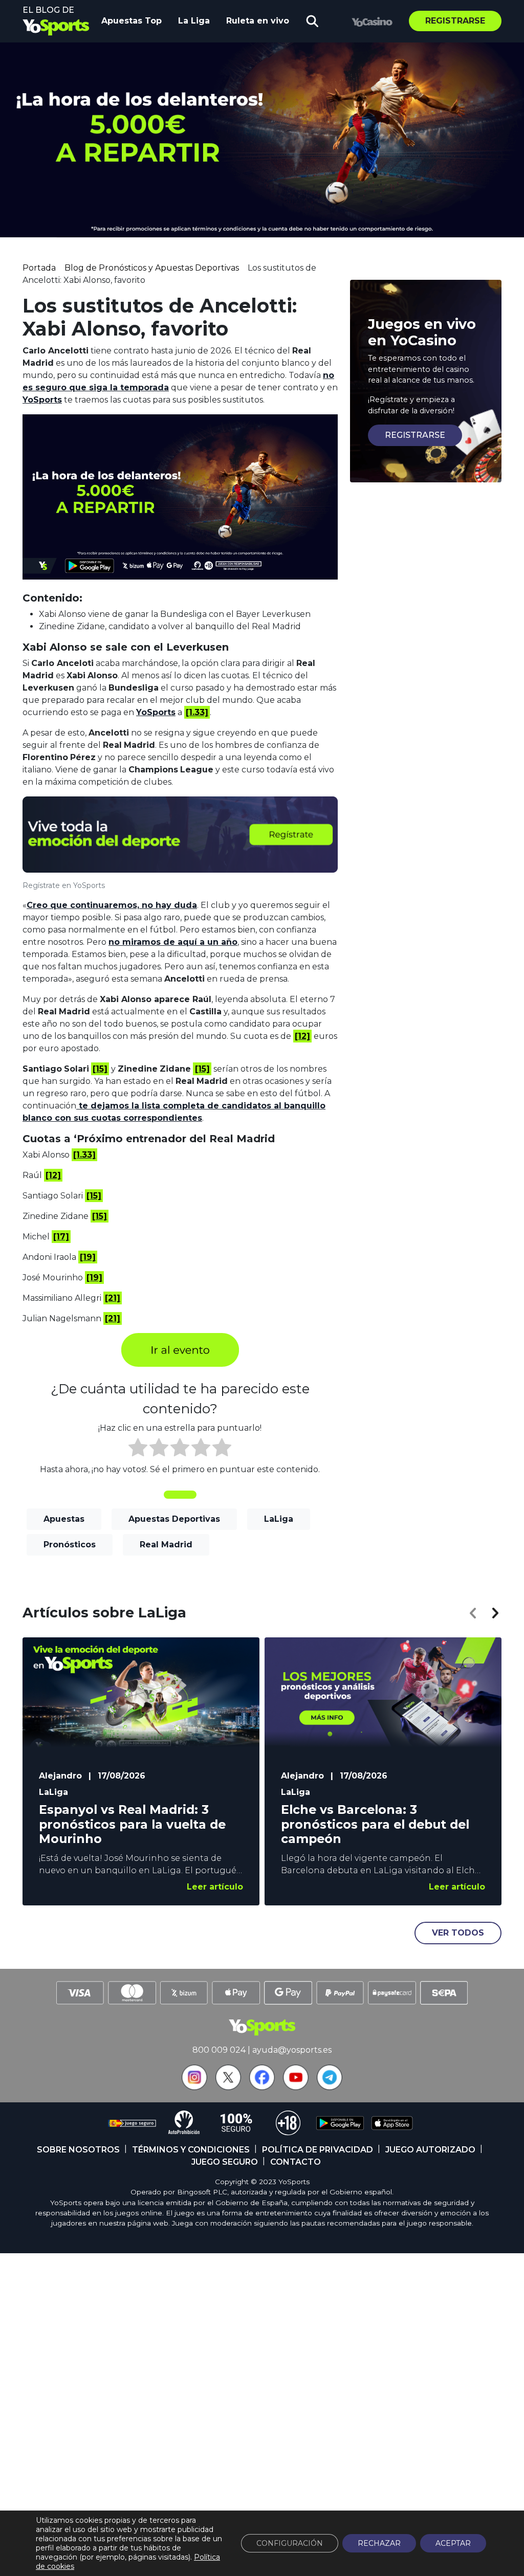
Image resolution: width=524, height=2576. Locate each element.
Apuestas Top (132, 21)
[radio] (138, 1449)
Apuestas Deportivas (174, 1519)
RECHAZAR (379, 2543)
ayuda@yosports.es (292, 2050)
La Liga (194, 21)
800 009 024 (219, 2050)
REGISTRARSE (415, 435)
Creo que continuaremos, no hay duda (112, 905)
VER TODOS (458, 1933)
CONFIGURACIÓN (290, 2543)
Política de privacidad (318, 2150)
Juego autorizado (430, 2150)
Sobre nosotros (78, 2150)
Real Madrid (166, 1545)
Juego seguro (225, 2162)
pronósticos (70, 1545)
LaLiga (279, 1519)
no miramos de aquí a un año (173, 942)
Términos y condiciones (191, 2150)
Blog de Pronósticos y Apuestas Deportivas (152, 268)
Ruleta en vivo (258, 21)
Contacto (296, 2162)
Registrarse (455, 21)
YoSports (42, 400)
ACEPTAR (453, 2543)
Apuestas (64, 1519)
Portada (39, 268)
